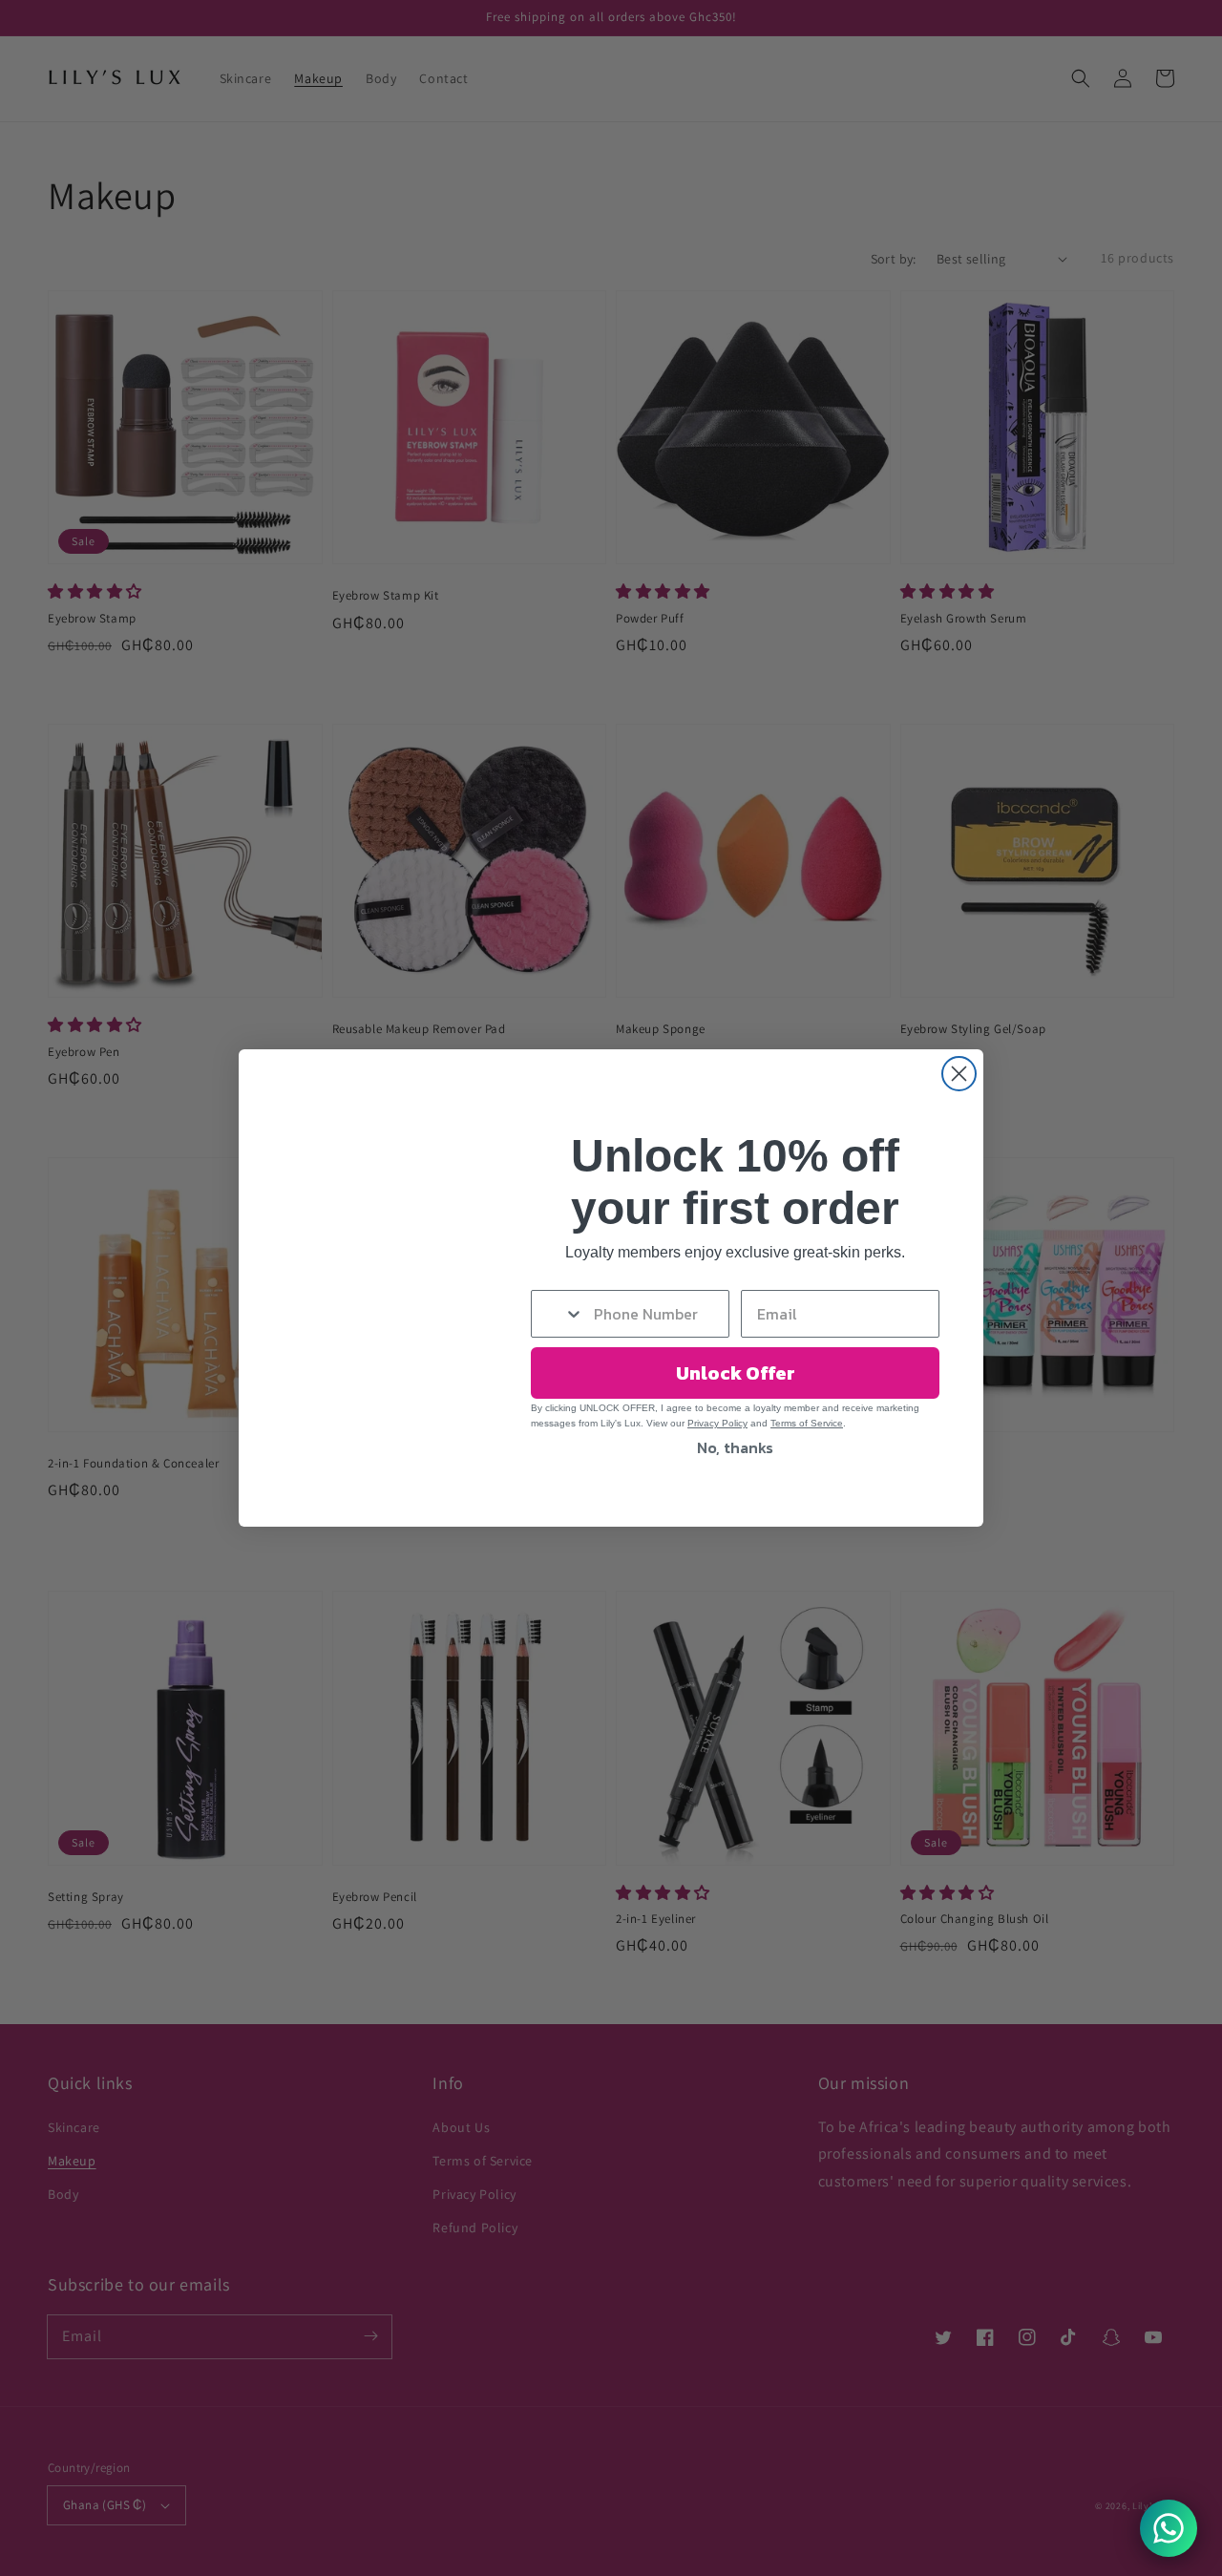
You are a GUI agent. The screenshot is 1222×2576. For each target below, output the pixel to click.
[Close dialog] (959, 1074)
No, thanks (735, 1447)
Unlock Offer (736, 1373)
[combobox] (558, 1314)
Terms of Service (807, 1423)
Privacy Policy (717, 1423)
